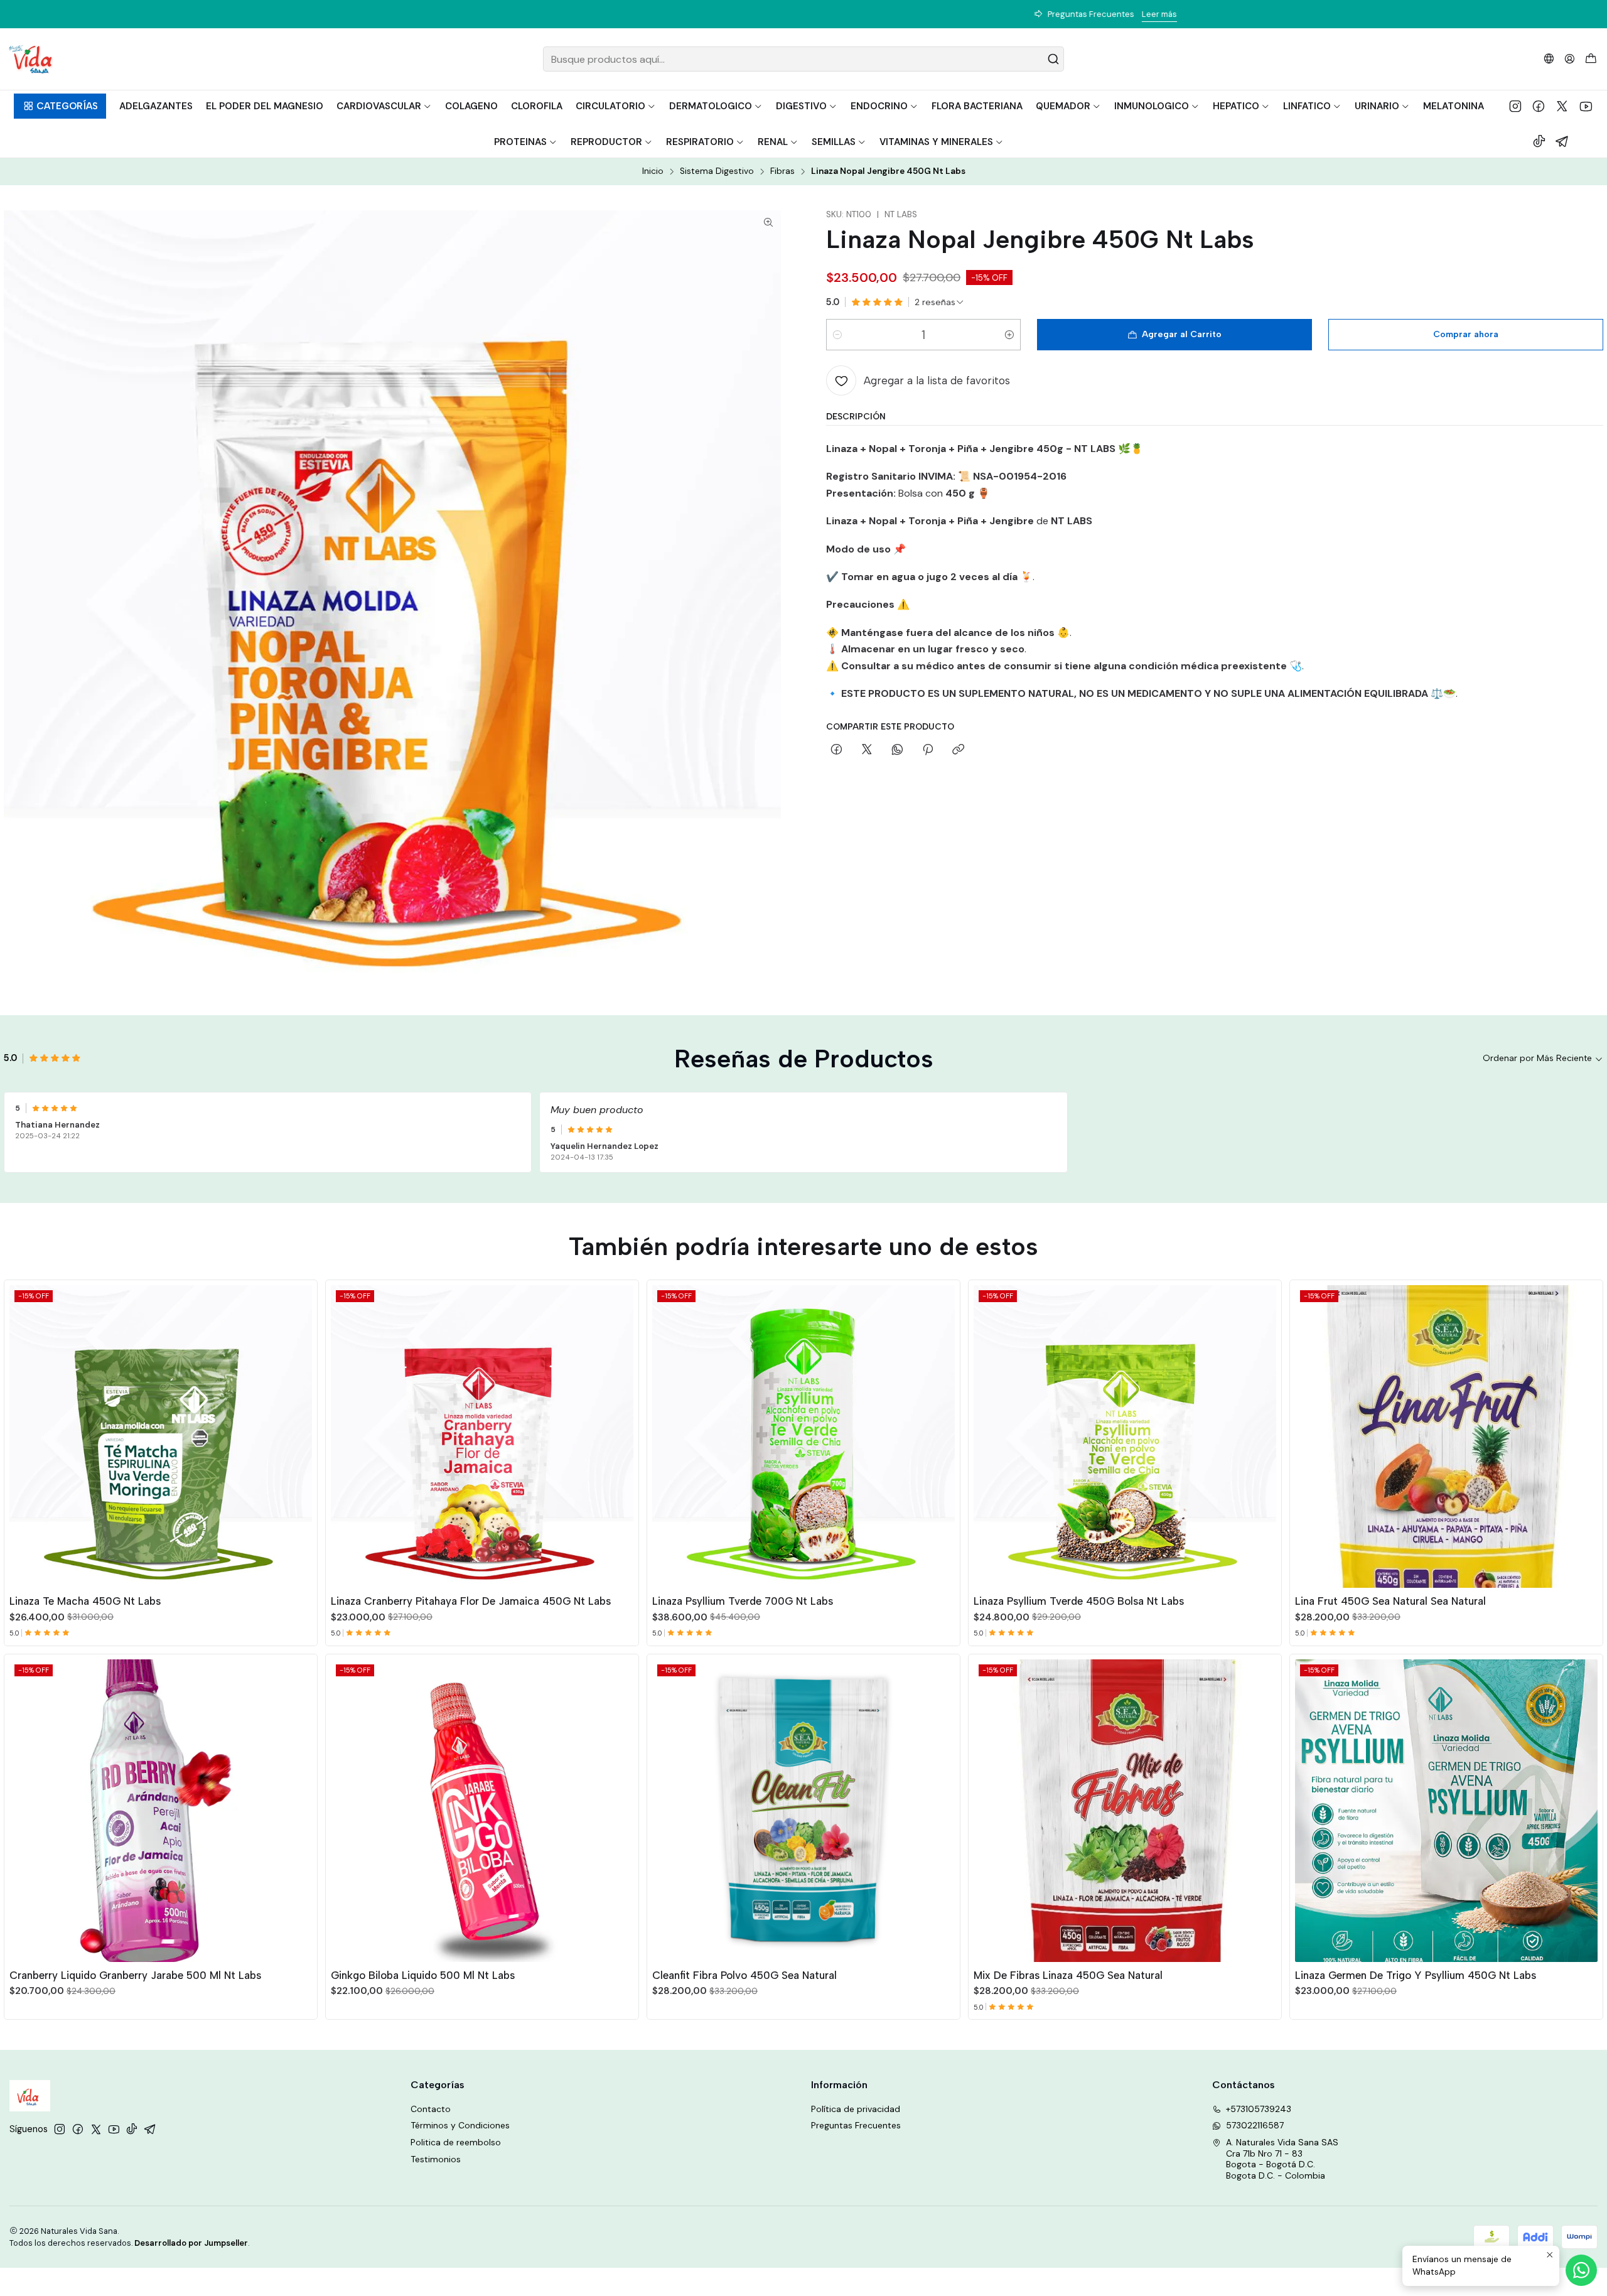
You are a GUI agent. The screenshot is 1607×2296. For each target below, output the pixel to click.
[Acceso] (1570, 59)
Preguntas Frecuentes (856, 2125)
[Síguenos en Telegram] (1562, 141)
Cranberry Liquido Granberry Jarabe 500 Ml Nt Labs (135, 1975)
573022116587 (1255, 2125)
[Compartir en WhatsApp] (897, 750)
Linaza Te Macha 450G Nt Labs (85, 1601)
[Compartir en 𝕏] (867, 750)
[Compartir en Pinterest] (928, 750)
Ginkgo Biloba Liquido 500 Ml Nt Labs (423, 1975)
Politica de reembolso (456, 2142)
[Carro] (1591, 59)
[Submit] (1053, 59)
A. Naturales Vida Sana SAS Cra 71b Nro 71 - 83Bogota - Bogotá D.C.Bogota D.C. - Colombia (1282, 2159)
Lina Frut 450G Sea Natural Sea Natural (1390, 1601)
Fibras (782, 171)
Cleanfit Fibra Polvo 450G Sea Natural (744, 1975)
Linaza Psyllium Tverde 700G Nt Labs (743, 1601)
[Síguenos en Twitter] (1562, 106)
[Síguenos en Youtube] (1586, 106)
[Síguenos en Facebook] (1539, 106)
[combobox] (803, 59)
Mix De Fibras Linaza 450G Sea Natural (1068, 1975)
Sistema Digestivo (717, 171)
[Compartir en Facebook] (836, 750)
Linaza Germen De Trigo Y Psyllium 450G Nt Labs (1416, 1975)
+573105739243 (1259, 2109)
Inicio (653, 171)
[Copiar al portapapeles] (958, 750)
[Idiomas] (1549, 59)
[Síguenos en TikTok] (1539, 141)
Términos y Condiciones (460, 2125)
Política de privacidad (856, 2109)
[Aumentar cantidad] (1009, 335)
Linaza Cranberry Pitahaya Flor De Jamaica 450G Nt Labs (471, 1601)
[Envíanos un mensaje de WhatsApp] (1581, 2270)
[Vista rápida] (302, 1434)
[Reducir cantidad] (837, 335)
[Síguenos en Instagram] (1515, 106)
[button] (60, 106)
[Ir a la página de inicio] (30, 59)
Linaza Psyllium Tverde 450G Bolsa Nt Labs (1079, 1601)
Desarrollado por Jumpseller (191, 2243)
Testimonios (436, 2159)
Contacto (431, 2109)
